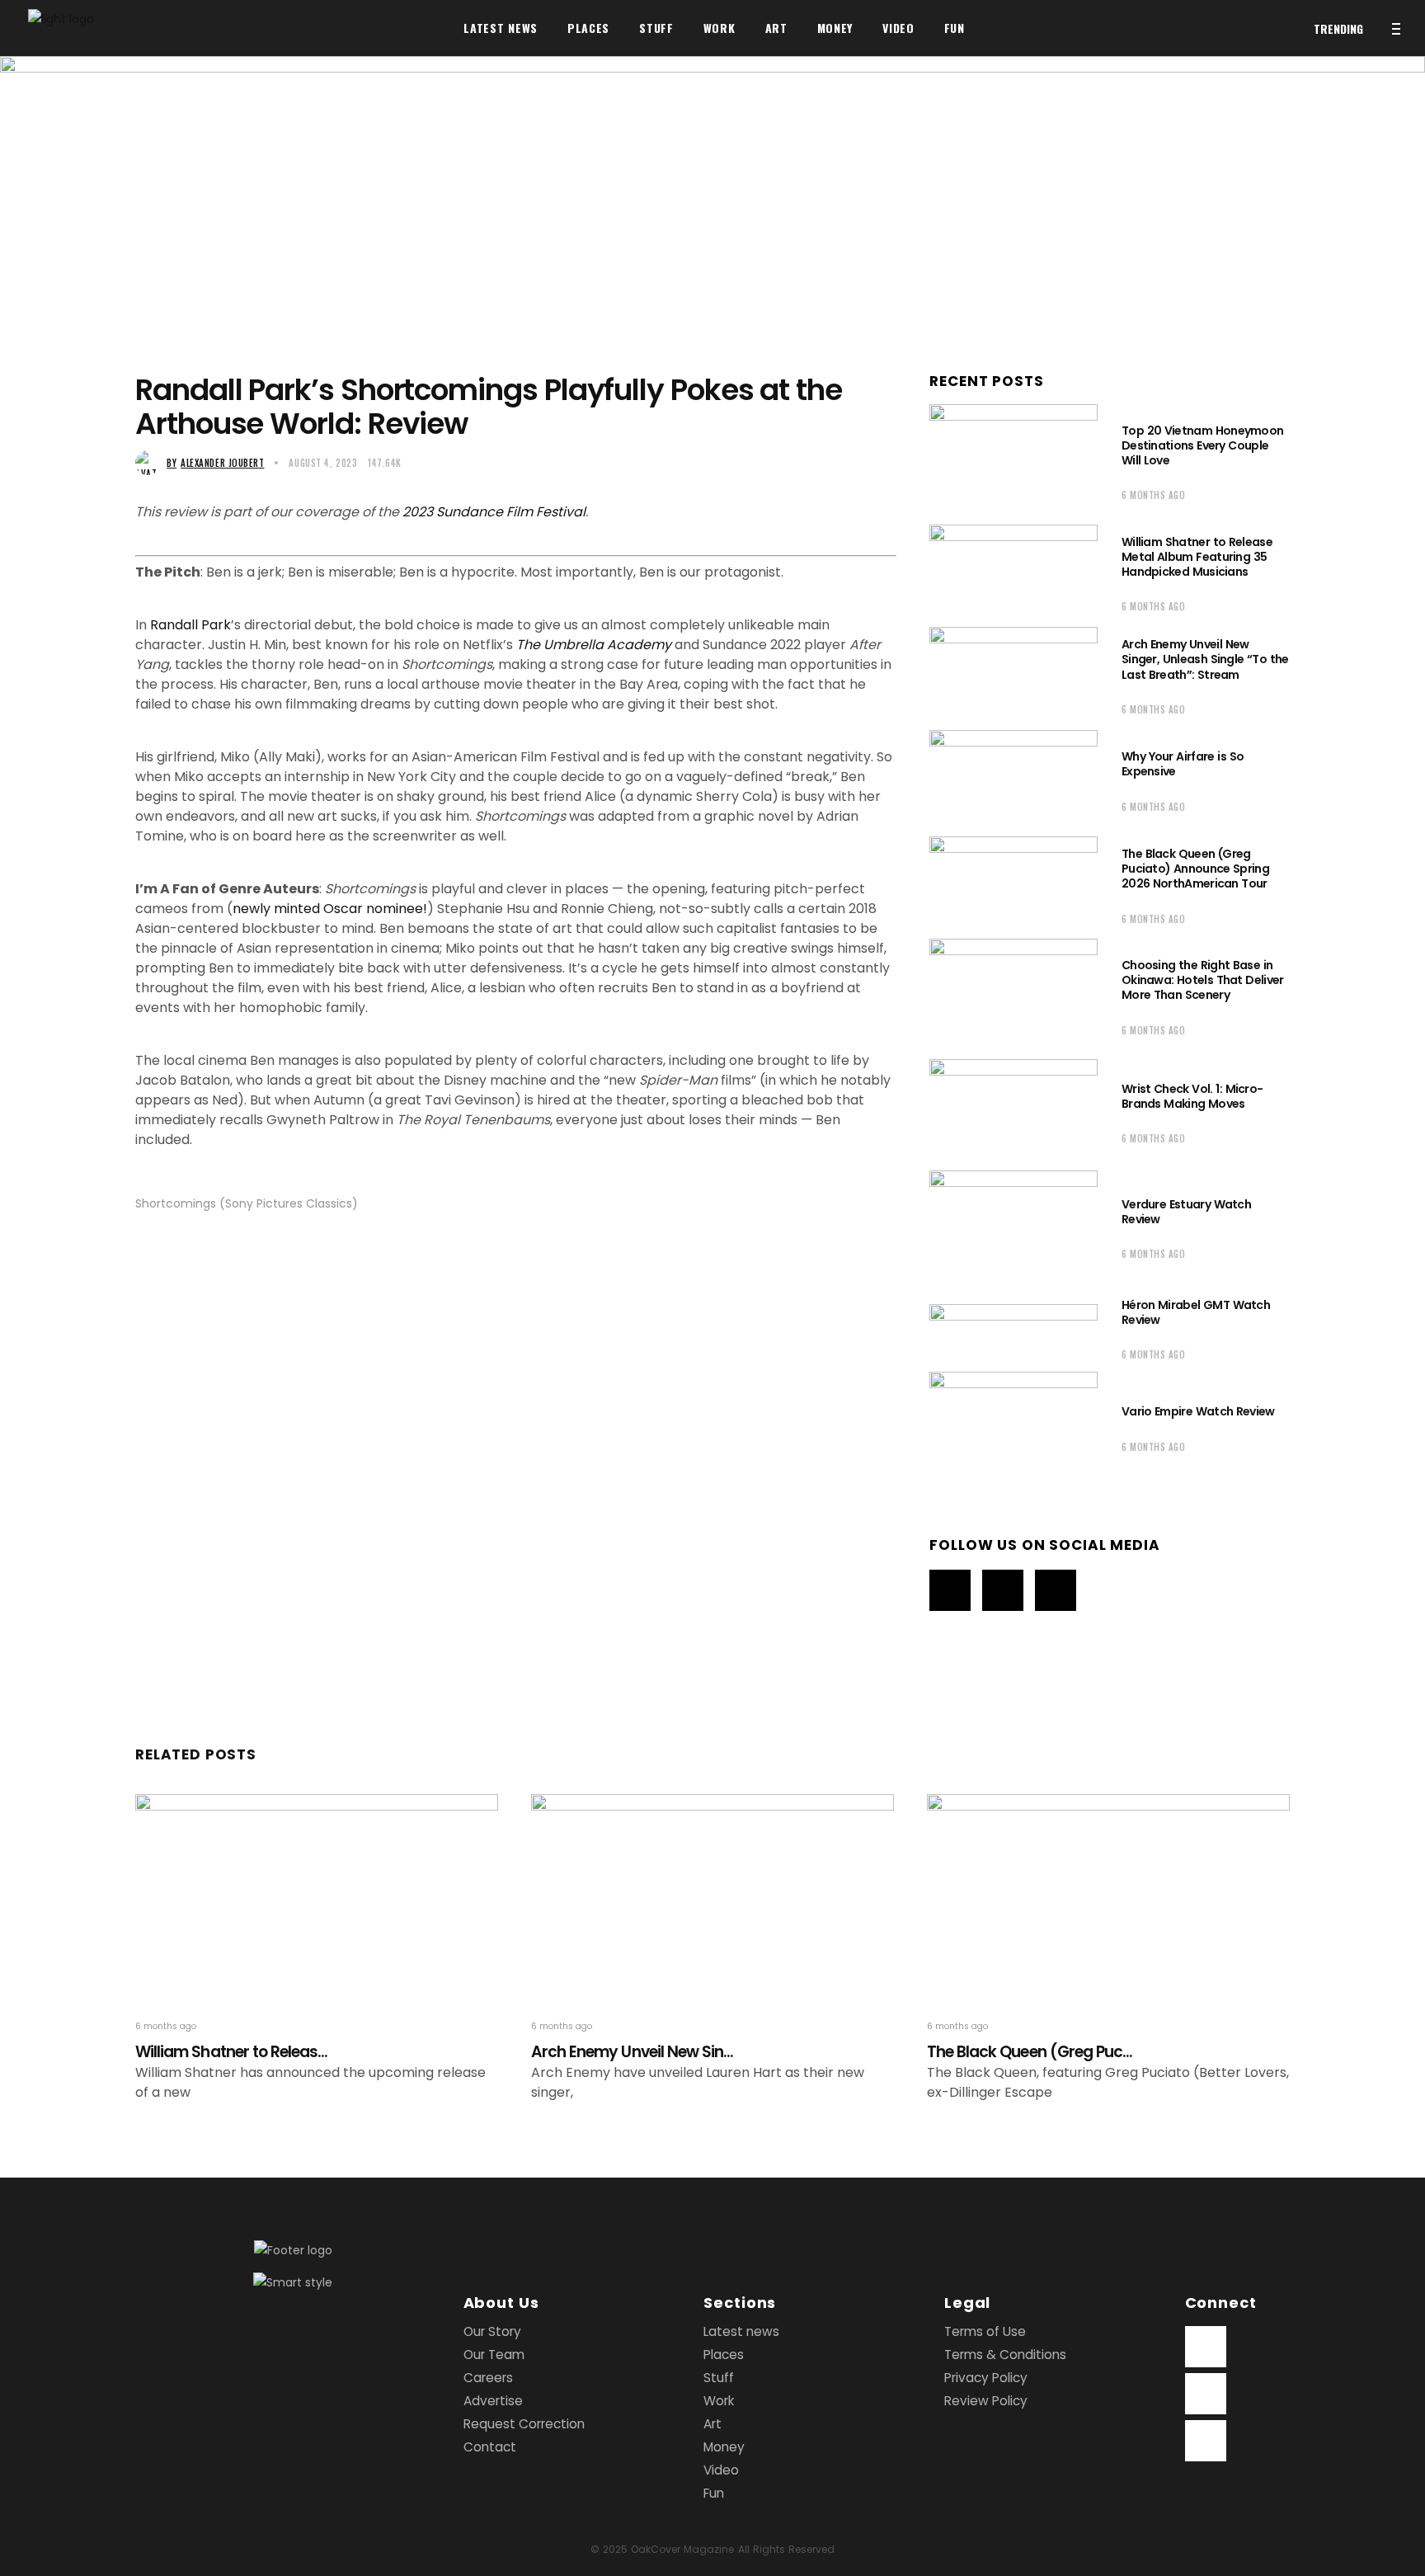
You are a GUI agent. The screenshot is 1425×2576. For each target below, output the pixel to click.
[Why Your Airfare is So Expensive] (1013, 779)
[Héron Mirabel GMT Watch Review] (1013, 1327)
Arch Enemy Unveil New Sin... (632, 2052)
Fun (714, 2493)
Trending (1338, 28)
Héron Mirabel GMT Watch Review (1196, 1312)
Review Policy (986, 2401)
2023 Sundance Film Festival (494, 512)
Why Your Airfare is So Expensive (1183, 764)
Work (719, 2401)
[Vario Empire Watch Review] (1013, 1426)
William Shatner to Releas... (231, 2052)
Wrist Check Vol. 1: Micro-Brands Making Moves (1192, 1096)
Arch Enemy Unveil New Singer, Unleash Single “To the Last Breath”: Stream (1205, 659)
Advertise (493, 2401)
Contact (490, 2447)
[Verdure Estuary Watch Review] (1013, 1227)
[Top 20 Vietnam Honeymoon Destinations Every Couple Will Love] (1013, 460)
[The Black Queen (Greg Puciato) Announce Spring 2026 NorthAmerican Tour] (1013, 884)
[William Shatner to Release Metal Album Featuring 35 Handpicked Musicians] (1013, 572)
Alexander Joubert (215, 463)
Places (724, 2355)
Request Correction (524, 2424)
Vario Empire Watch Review (1198, 1411)
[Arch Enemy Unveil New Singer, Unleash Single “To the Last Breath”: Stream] (1013, 674)
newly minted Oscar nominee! (330, 909)
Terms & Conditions (1005, 2355)
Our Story (492, 2331)
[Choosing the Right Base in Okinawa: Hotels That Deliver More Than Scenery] (1013, 995)
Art (712, 2424)
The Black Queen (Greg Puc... (1030, 2052)
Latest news (741, 2331)
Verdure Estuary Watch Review (1186, 1212)
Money (724, 2447)
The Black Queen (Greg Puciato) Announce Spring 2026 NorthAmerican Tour (1195, 869)
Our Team (494, 2355)
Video (721, 2470)
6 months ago (1154, 495)
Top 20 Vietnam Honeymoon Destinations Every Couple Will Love (1202, 445)
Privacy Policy (986, 2378)
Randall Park (190, 625)
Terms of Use (985, 2331)
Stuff (719, 2378)
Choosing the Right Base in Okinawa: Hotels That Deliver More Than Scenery (1203, 980)
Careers (488, 2378)
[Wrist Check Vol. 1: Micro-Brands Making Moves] (1013, 1111)
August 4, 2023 (323, 463)
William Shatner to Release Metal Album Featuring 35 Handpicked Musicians (1197, 557)
